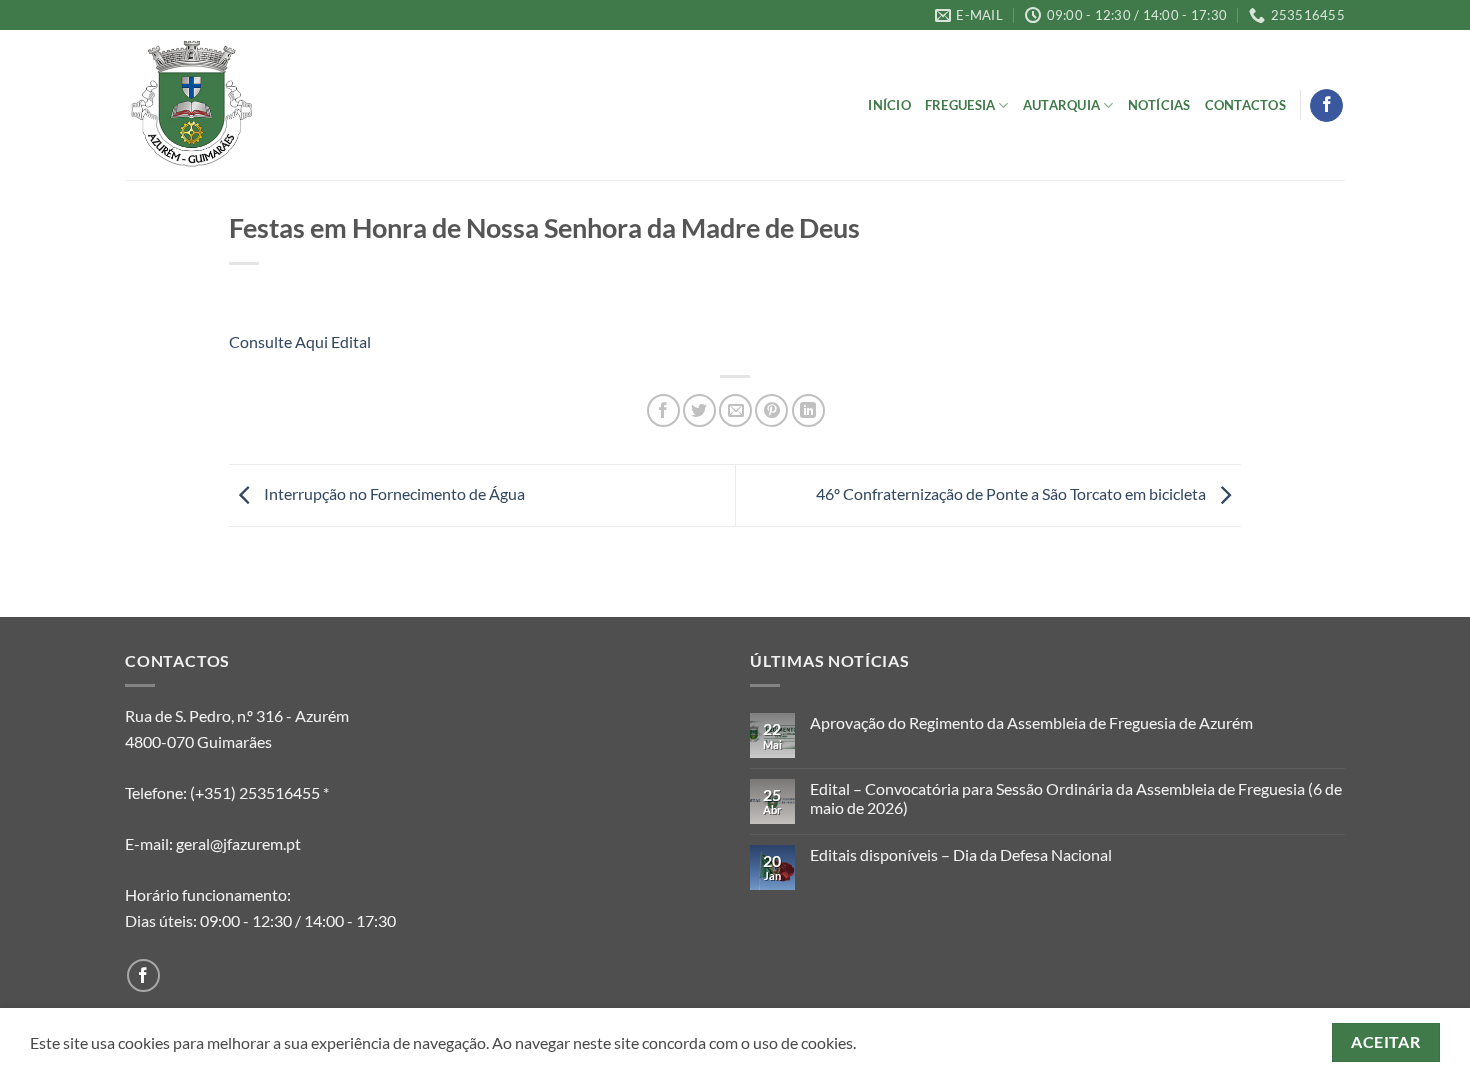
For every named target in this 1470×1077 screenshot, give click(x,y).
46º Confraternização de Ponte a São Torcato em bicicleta (1012, 493)
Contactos (1245, 105)
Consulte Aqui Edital (301, 341)
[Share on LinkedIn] (808, 410)
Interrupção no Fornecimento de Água (393, 493)
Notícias (1159, 105)
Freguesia (960, 105)
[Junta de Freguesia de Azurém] (225, 105)
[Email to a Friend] (735, 410)
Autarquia (1061, 105)
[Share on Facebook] (663, 410)
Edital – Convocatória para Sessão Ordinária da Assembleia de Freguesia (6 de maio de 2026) (1076, 798)
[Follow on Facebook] (1326, 106)
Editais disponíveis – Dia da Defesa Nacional (961, 854)
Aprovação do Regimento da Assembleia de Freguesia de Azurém (1031, 722)
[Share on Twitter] (699, 410)
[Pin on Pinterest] (771, 410)
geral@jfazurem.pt (238, 843)
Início (889, 105)
